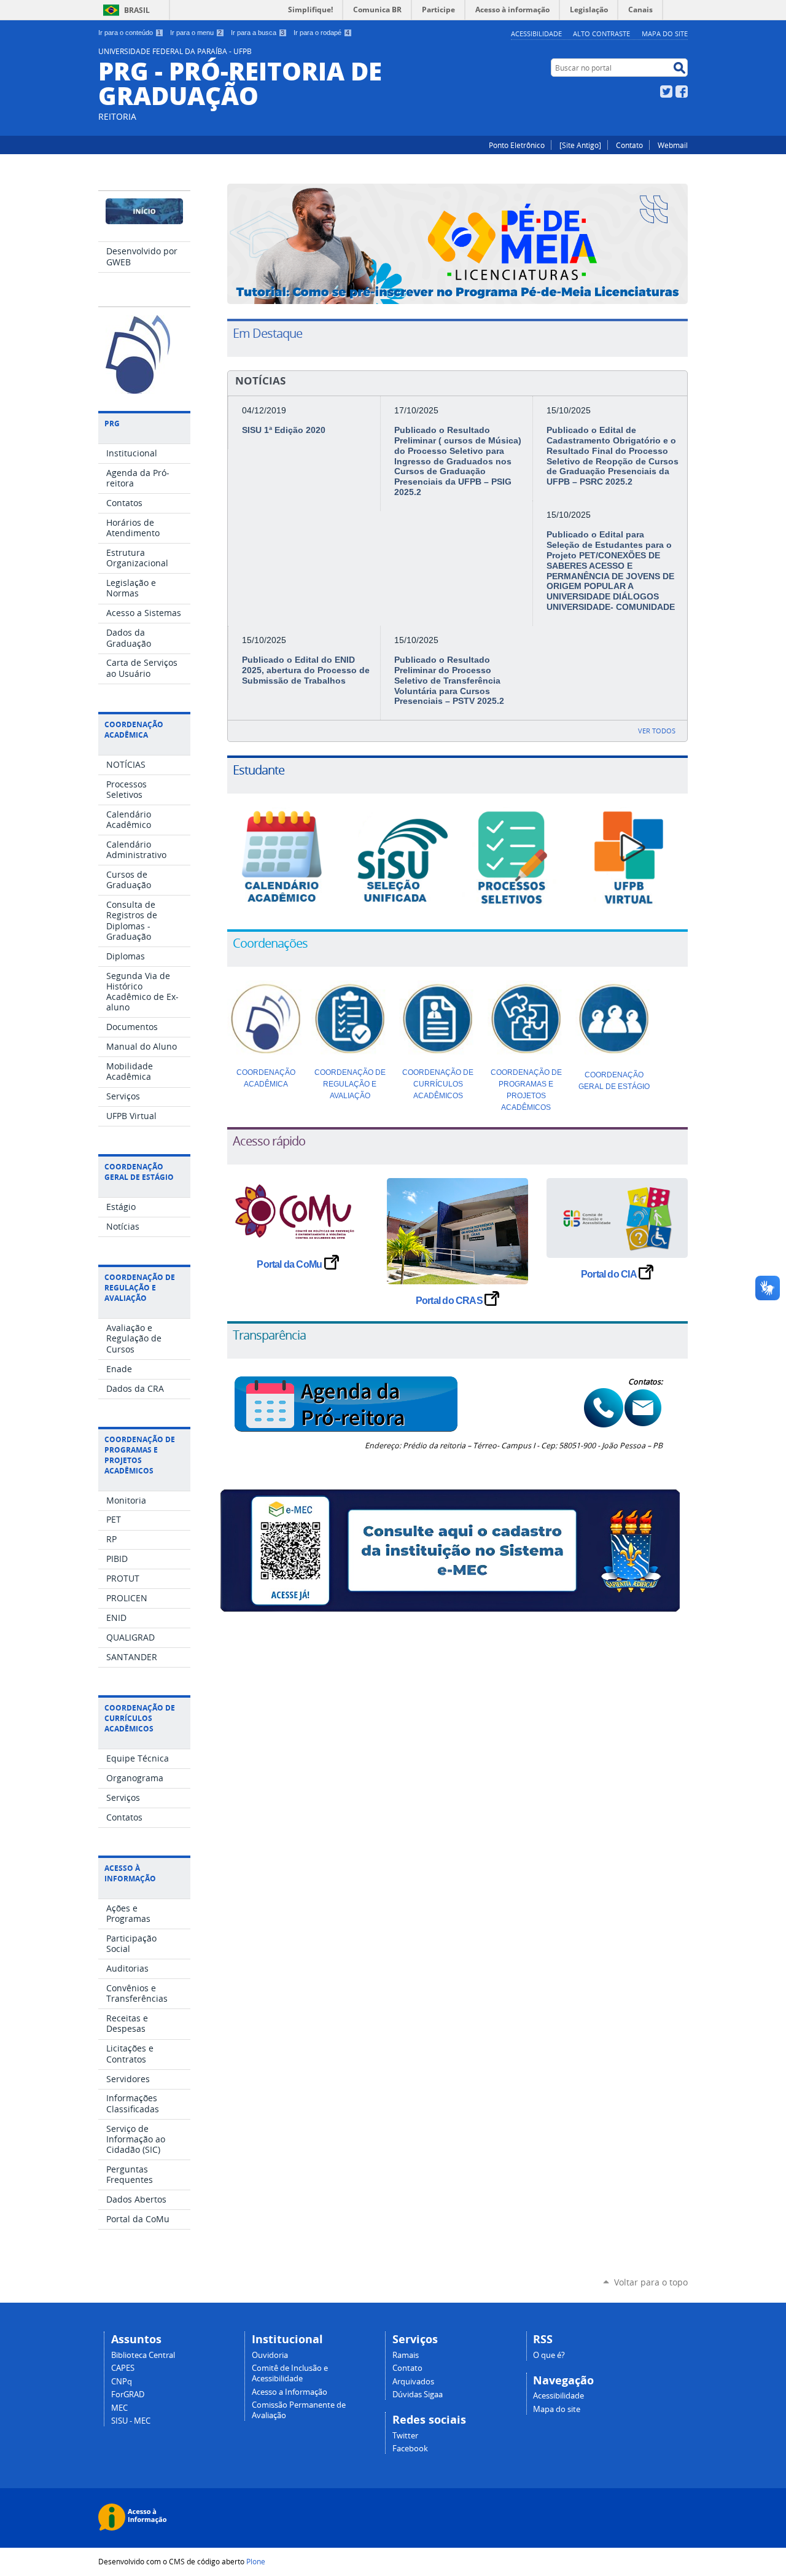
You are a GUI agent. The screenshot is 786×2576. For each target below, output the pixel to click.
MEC (119, 2408)
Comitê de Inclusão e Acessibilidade (290, 2373)
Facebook (682, 92)
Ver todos (657, 731)
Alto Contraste (601, 33)
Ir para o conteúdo (130, 33)
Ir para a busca (258, 33)
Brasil (137, 10)
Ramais (406, 2355)
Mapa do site (665, 33)
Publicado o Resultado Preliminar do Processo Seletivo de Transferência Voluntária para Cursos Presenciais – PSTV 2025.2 (449, 680)
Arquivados (413, 2382)
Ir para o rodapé (321, 33)
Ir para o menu (196, 33)
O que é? (549, 2355)
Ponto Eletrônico (517, 145)
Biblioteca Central (143, 2355)
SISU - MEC (131, 2421)
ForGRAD (128, 2395)
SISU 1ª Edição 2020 (284, 430)
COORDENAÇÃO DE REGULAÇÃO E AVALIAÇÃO (350, 1084)
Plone (256, 2561)
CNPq (122, 2382)
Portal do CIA (610, 1274)
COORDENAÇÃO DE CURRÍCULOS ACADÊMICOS (438, 1084)
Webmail (673, 145)
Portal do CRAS (450, 1301)
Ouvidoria (270, 2355)
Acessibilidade (536, 33)
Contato (629, 145)
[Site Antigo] (580, 145)
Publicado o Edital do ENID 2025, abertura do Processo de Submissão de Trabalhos (306, 670)
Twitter (666, 92)
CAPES (123, 2368)
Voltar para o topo (651, 2282)
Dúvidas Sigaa (418, 2395)
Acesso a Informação (290, 2392)
